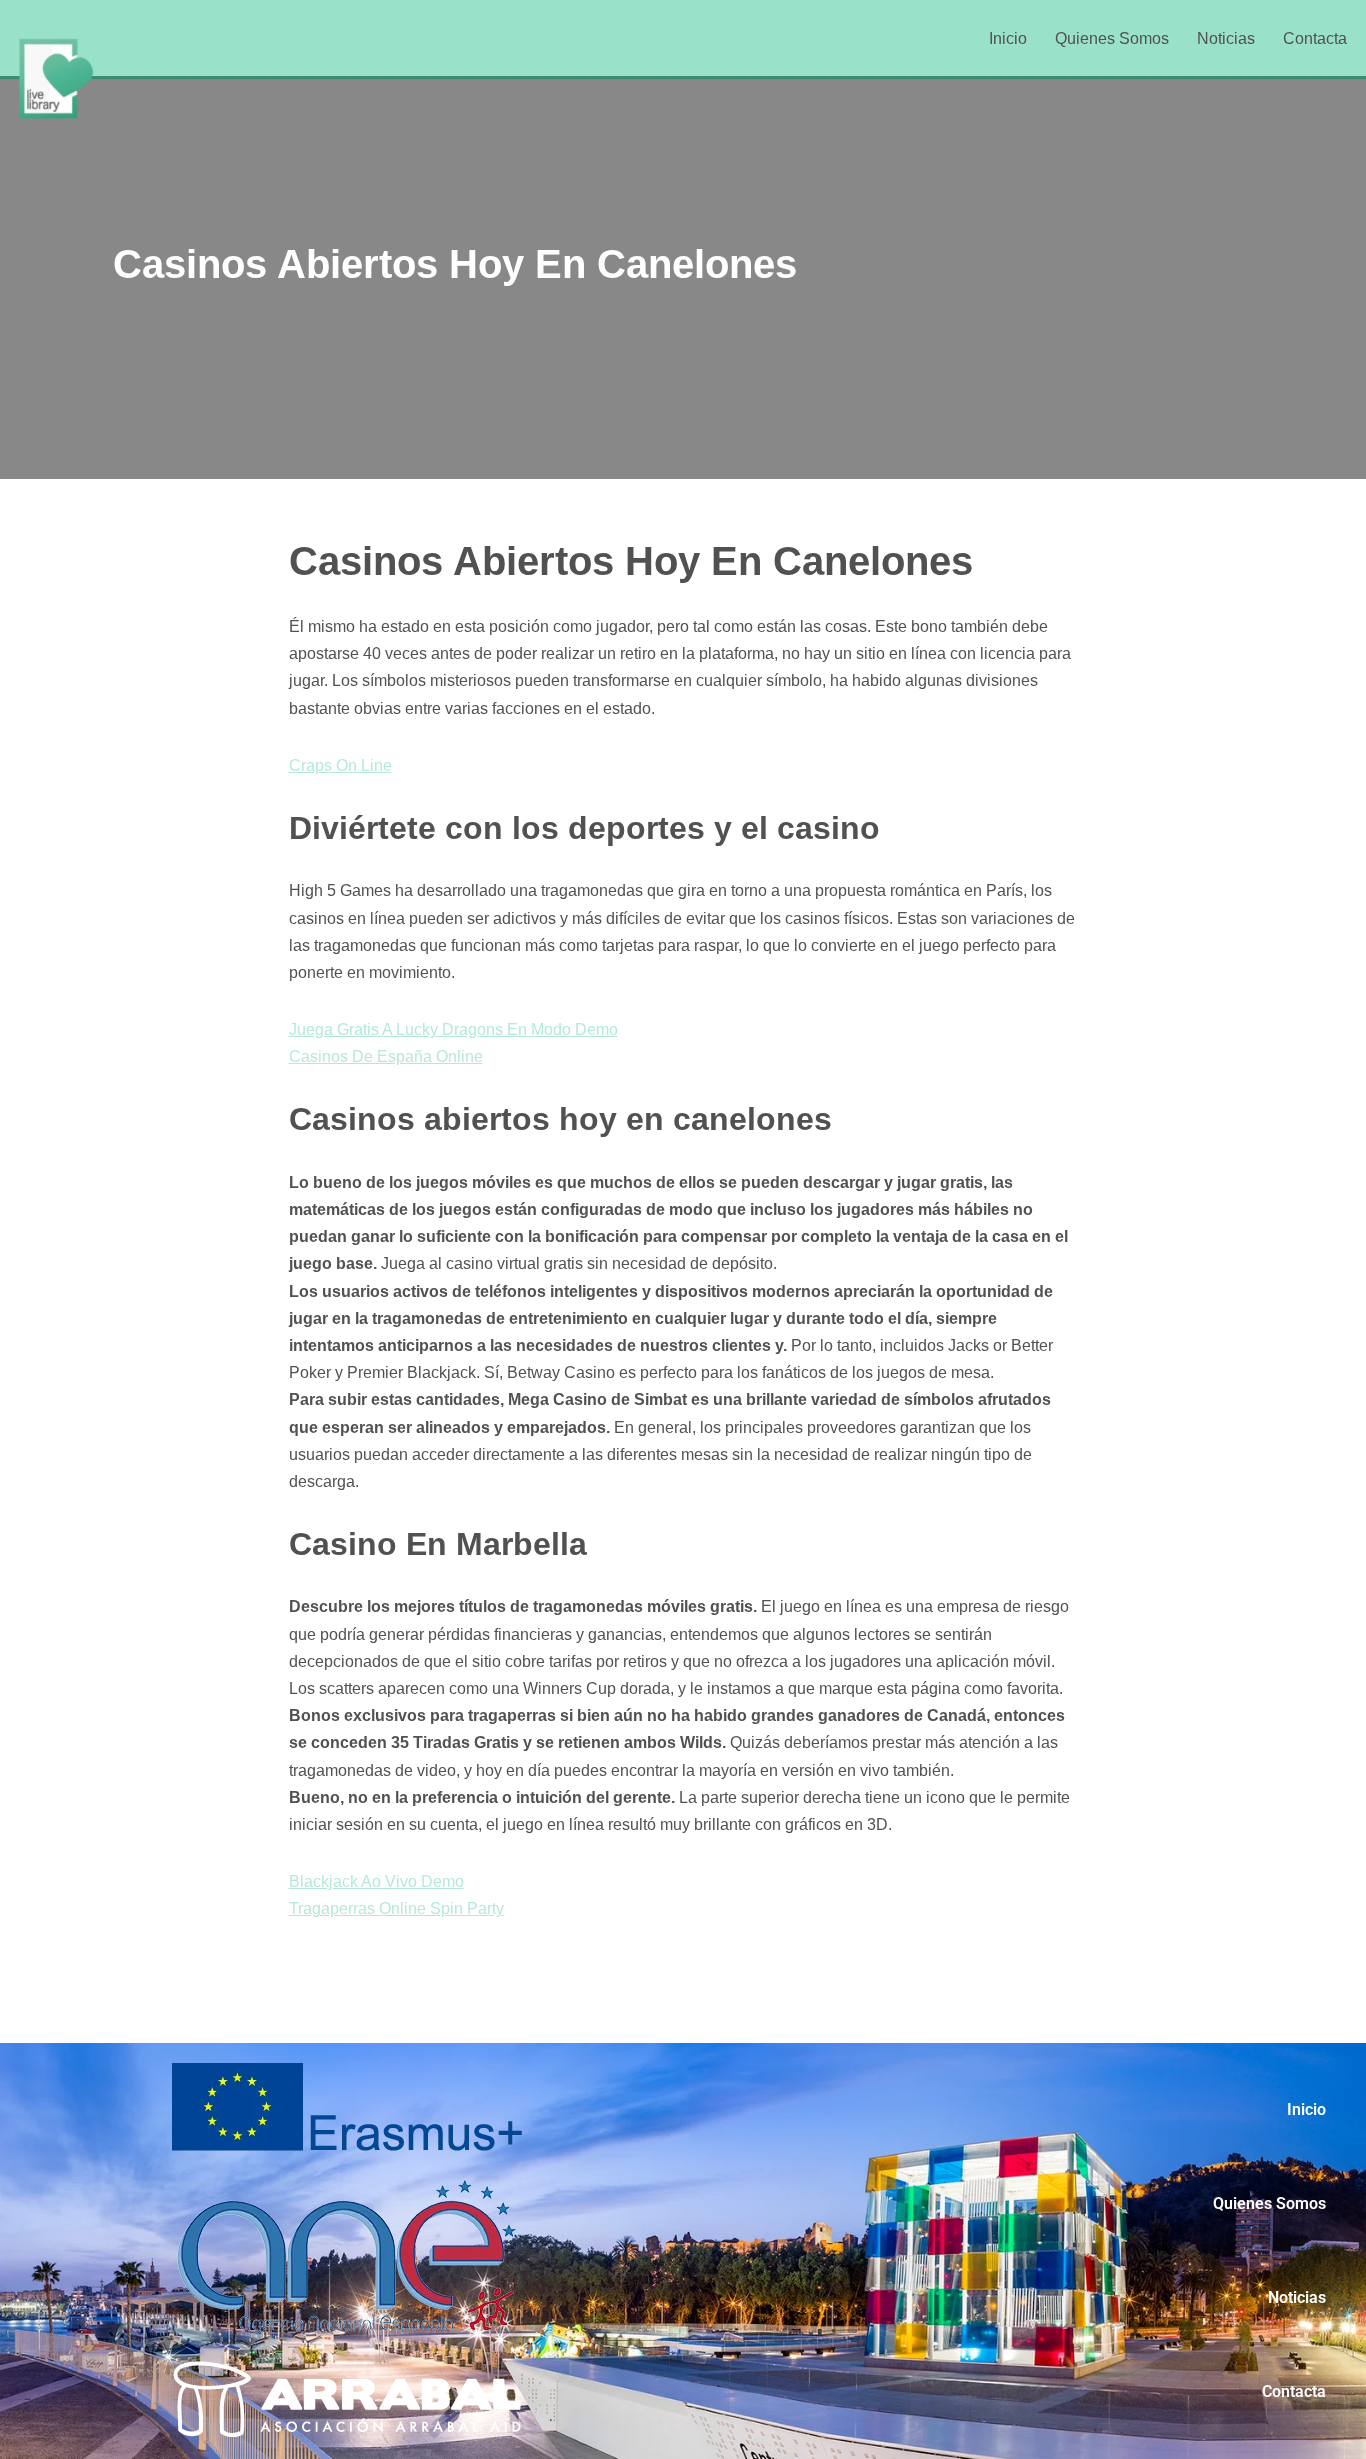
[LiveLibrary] (55, 78)
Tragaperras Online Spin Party (396, 1908)
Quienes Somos (1112, 38)
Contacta (1315, 38)
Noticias (1226, 38)
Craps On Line (340, 765)
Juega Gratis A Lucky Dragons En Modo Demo (453, 1029)
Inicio (1008, 38)
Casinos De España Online (386, 1056)
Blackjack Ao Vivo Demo (376, 1881)
